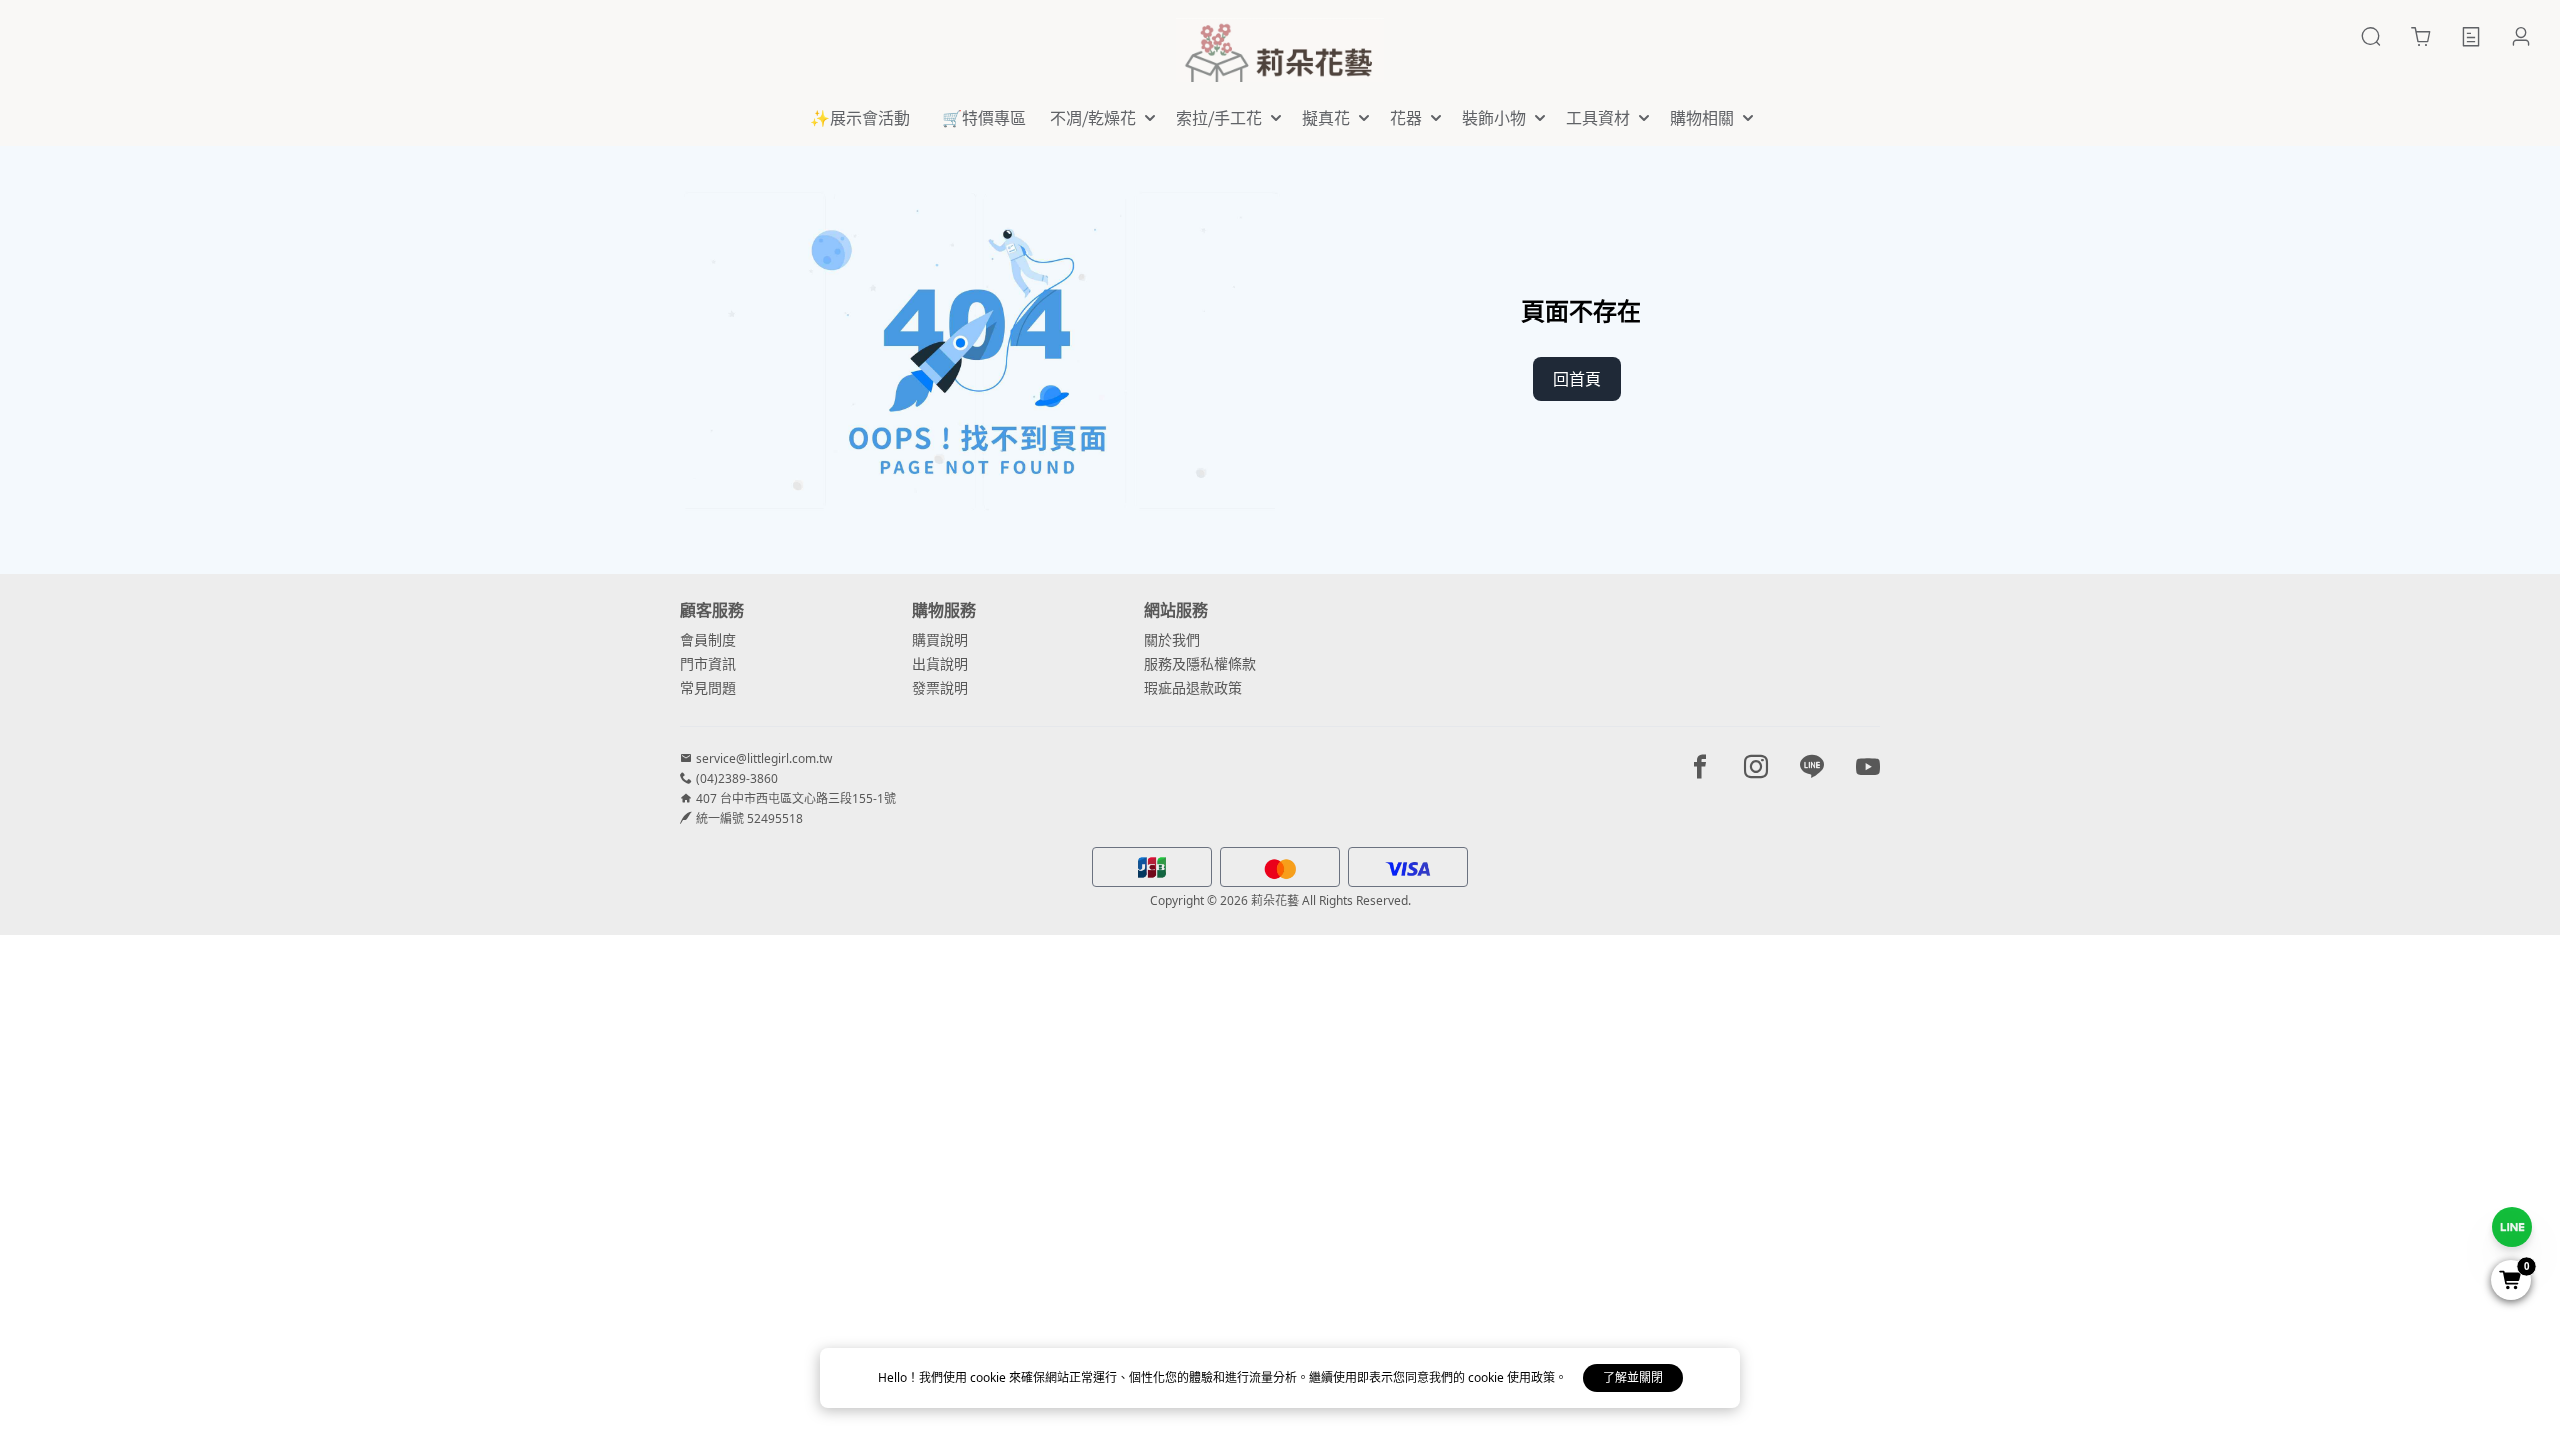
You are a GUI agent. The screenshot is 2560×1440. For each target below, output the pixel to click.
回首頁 (1577, 379)
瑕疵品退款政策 (1193, 687)
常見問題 (708, 687)
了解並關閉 (1633, 1377)
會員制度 (708, 639)
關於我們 (1172, 639)
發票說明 (940, 687)
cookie (989, 1377)
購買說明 (940, 639)
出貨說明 (940, 663)
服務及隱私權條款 (1200, 663)
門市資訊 (708, 663)
